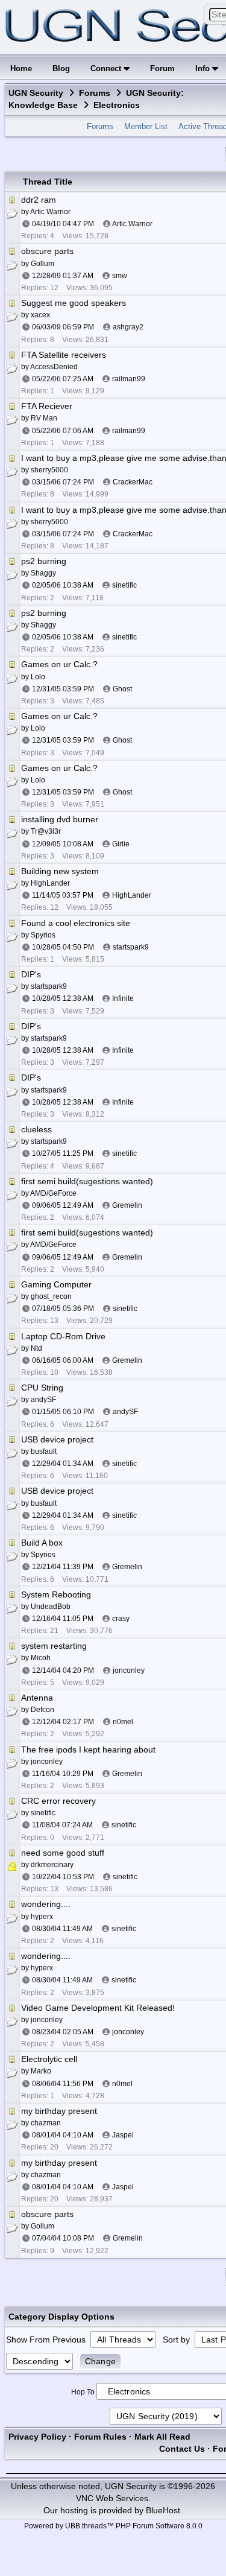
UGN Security (36, 93)
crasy (121, 1619)
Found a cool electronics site (76, 923)
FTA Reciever (47, 406)
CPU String (42, 1388)
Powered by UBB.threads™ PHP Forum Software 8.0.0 (113, 2526)
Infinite (123, 998)
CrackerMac (133, 482)
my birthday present (59, 2111)
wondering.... (46, 1904)
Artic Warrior (132, 224)
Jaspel (123, 2135)
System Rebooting (56, 1594)
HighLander (132, 895)
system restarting (54, 1646)
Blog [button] (61, 68)
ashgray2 (128, 327)
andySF (125, 1412)
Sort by (177, 2340)
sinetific (124, 585)
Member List (146, 126)
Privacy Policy (37, 2437)
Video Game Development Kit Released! (98, 2008)
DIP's (31, 974)
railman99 (129, 379)
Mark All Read (162, 2437)
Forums (95, 93)
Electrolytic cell (49, 2059)
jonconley (129, 1670)
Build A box (42, 1543)
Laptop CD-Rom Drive (63, 1336)
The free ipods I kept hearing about (88, 1750)
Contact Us (182, 2449)
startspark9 (131, 947)
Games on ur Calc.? (59, 664)
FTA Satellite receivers (64, 355)
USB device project (57, 1439)
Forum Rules (100, 2437)
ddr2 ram (39, 200)
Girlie (121, 844)
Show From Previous (47, 2340)
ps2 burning (44, 561)
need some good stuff (63, 1853)
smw (120, 276)
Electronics (117, 105)
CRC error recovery (58, 1801)
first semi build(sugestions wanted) (87, 1181)
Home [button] (21, 68)
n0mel (123, 1722)
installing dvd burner (60, 819)
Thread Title (48, 182)
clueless (36, 1129)
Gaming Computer (56, 1284)
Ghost (122, 689)
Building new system (60, 871)
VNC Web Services (112, 2498)
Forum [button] (162, 68)
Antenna (37, 1698)
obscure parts (47, 251)
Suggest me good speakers (74, 303)
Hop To (83, 2392)
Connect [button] (107, 68)
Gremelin (127, 1205)
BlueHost (163, 2510)
